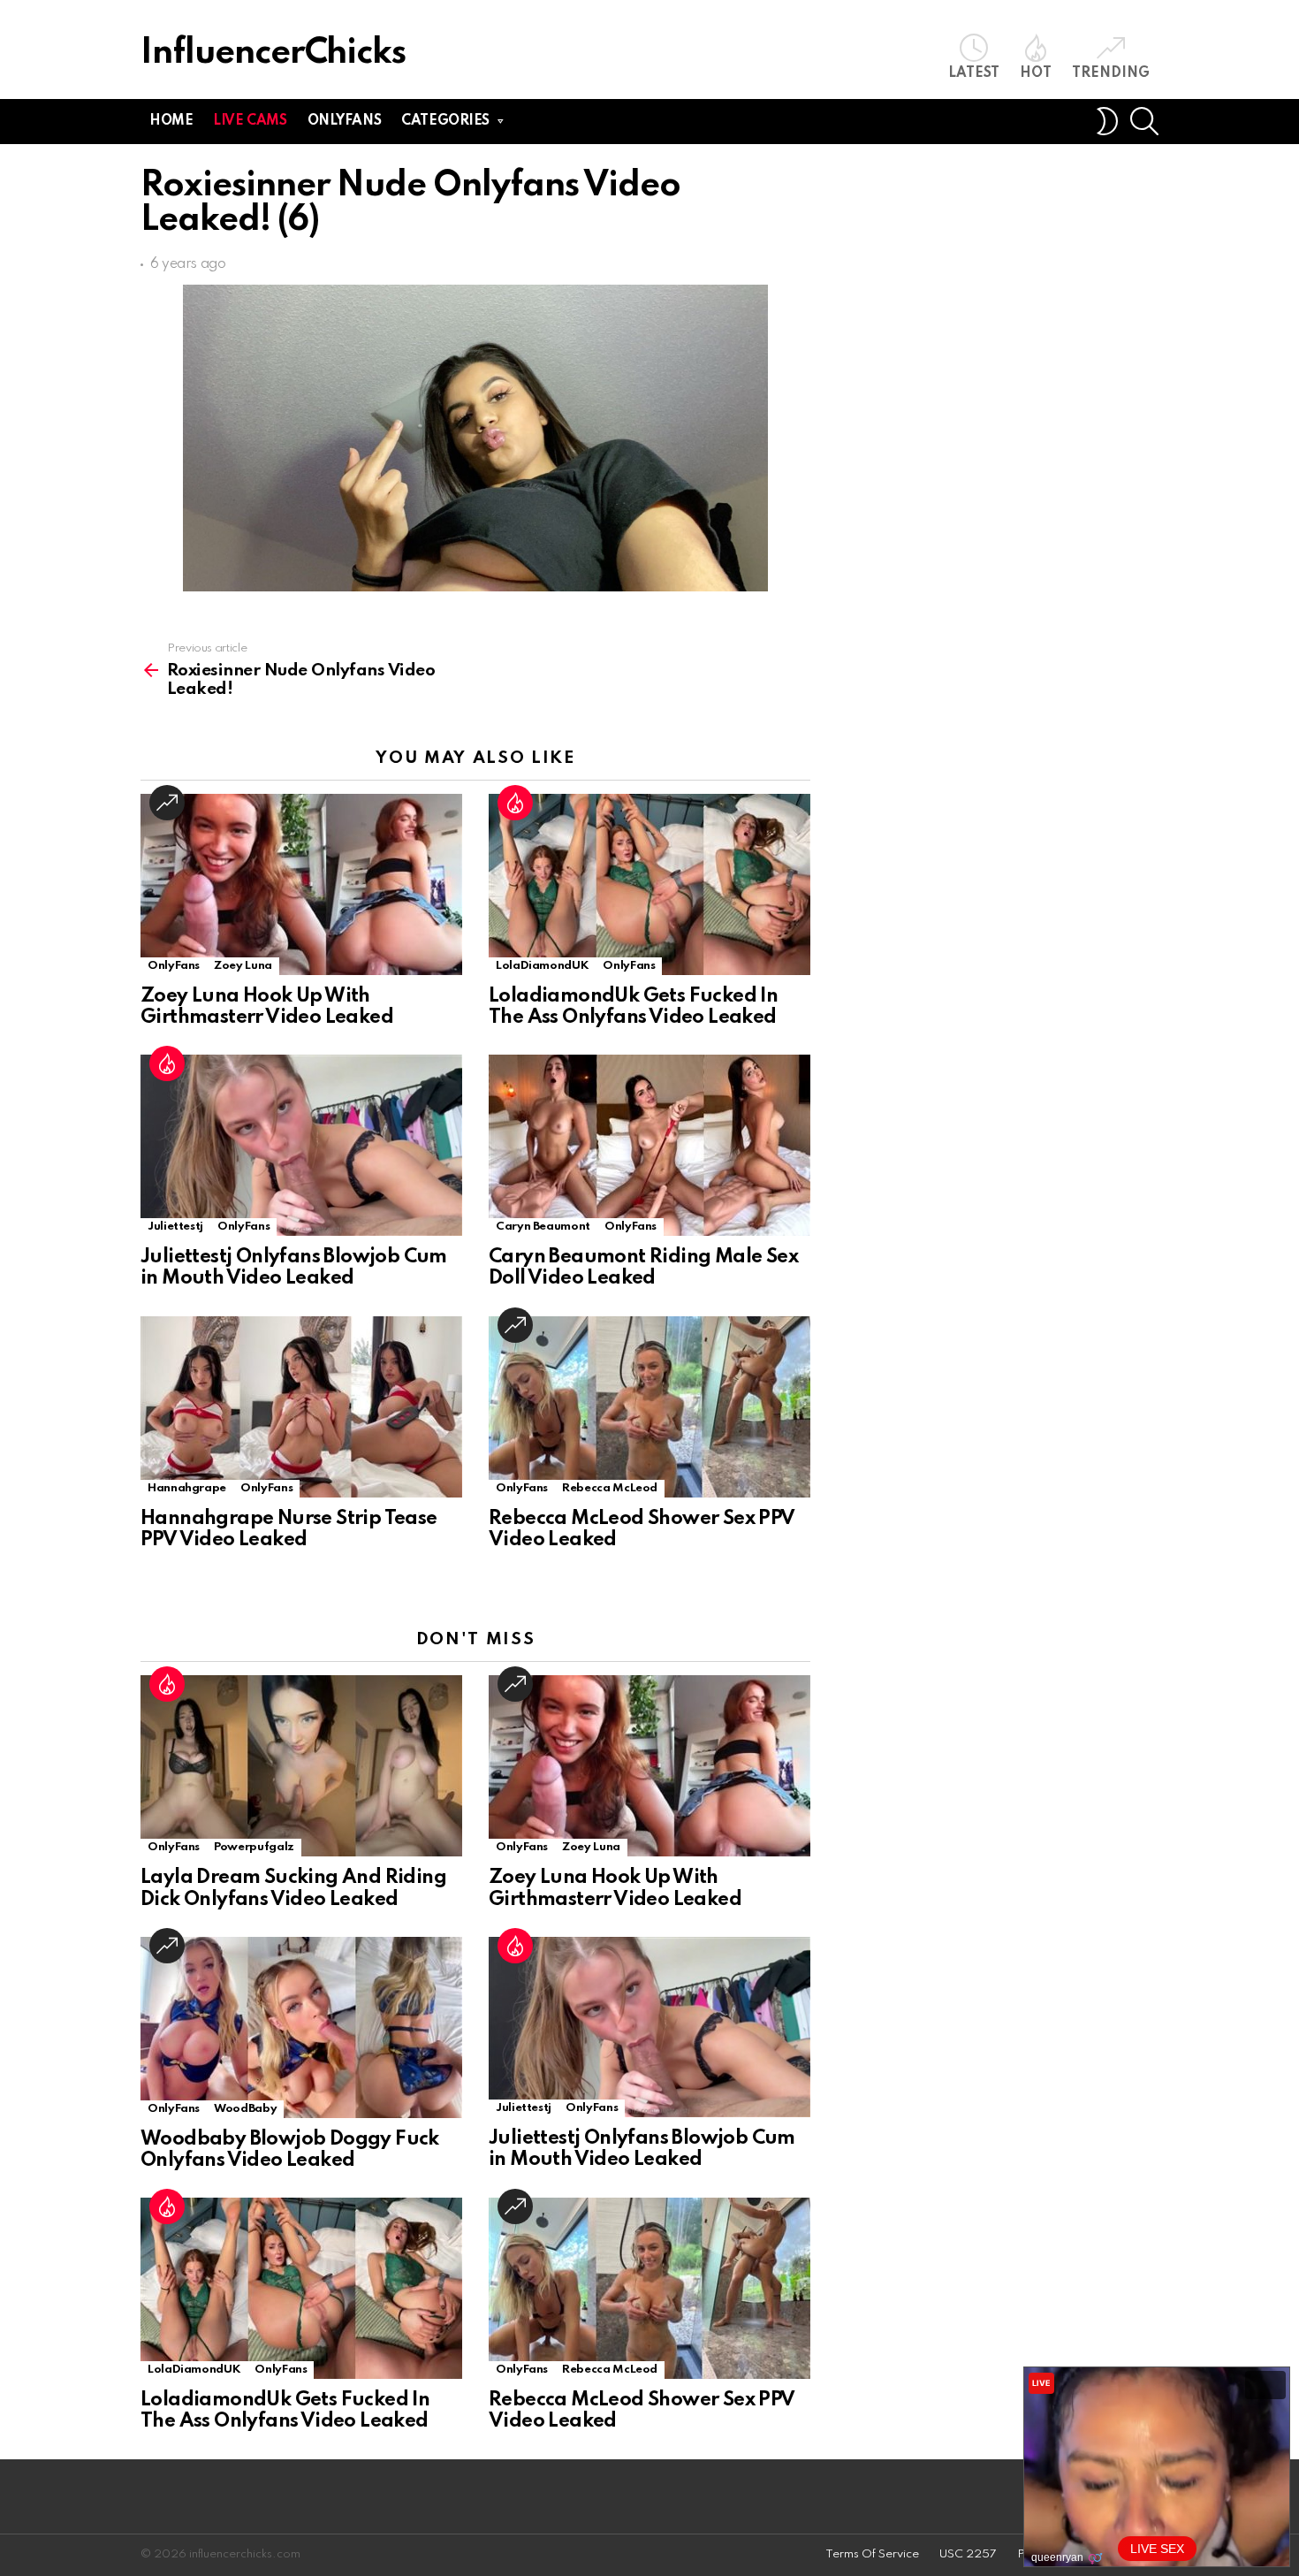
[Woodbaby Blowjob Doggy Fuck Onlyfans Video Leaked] (301, 2027)
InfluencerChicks (273, 53)
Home (171, 121)
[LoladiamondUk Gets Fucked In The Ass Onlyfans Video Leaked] (649, 884)
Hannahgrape (187, 1488)
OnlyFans (174, 966)
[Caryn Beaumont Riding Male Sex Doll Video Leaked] (649, 1145)
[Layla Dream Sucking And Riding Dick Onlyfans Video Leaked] (301, 1766)
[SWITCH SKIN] (1107, 121)
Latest (974, 73)
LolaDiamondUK (542, 966)
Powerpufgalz (254, 1847)
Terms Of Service (872, 2554)
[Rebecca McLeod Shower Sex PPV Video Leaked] (649, 1407)
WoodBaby (245, 2109)
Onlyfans (345, 121)
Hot (1036, 73)
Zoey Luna (243, 966)
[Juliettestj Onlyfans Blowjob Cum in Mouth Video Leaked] (301, 1145)
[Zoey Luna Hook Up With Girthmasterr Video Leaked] (301, 884)
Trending (1111, 73)
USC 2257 (968, 2554)
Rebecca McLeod (610, 1488)
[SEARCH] (1144, 121)
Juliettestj (175, 1227)
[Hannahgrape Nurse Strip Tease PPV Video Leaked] (301, 1407)
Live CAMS (250, 121)
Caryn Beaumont (543, 1227)
